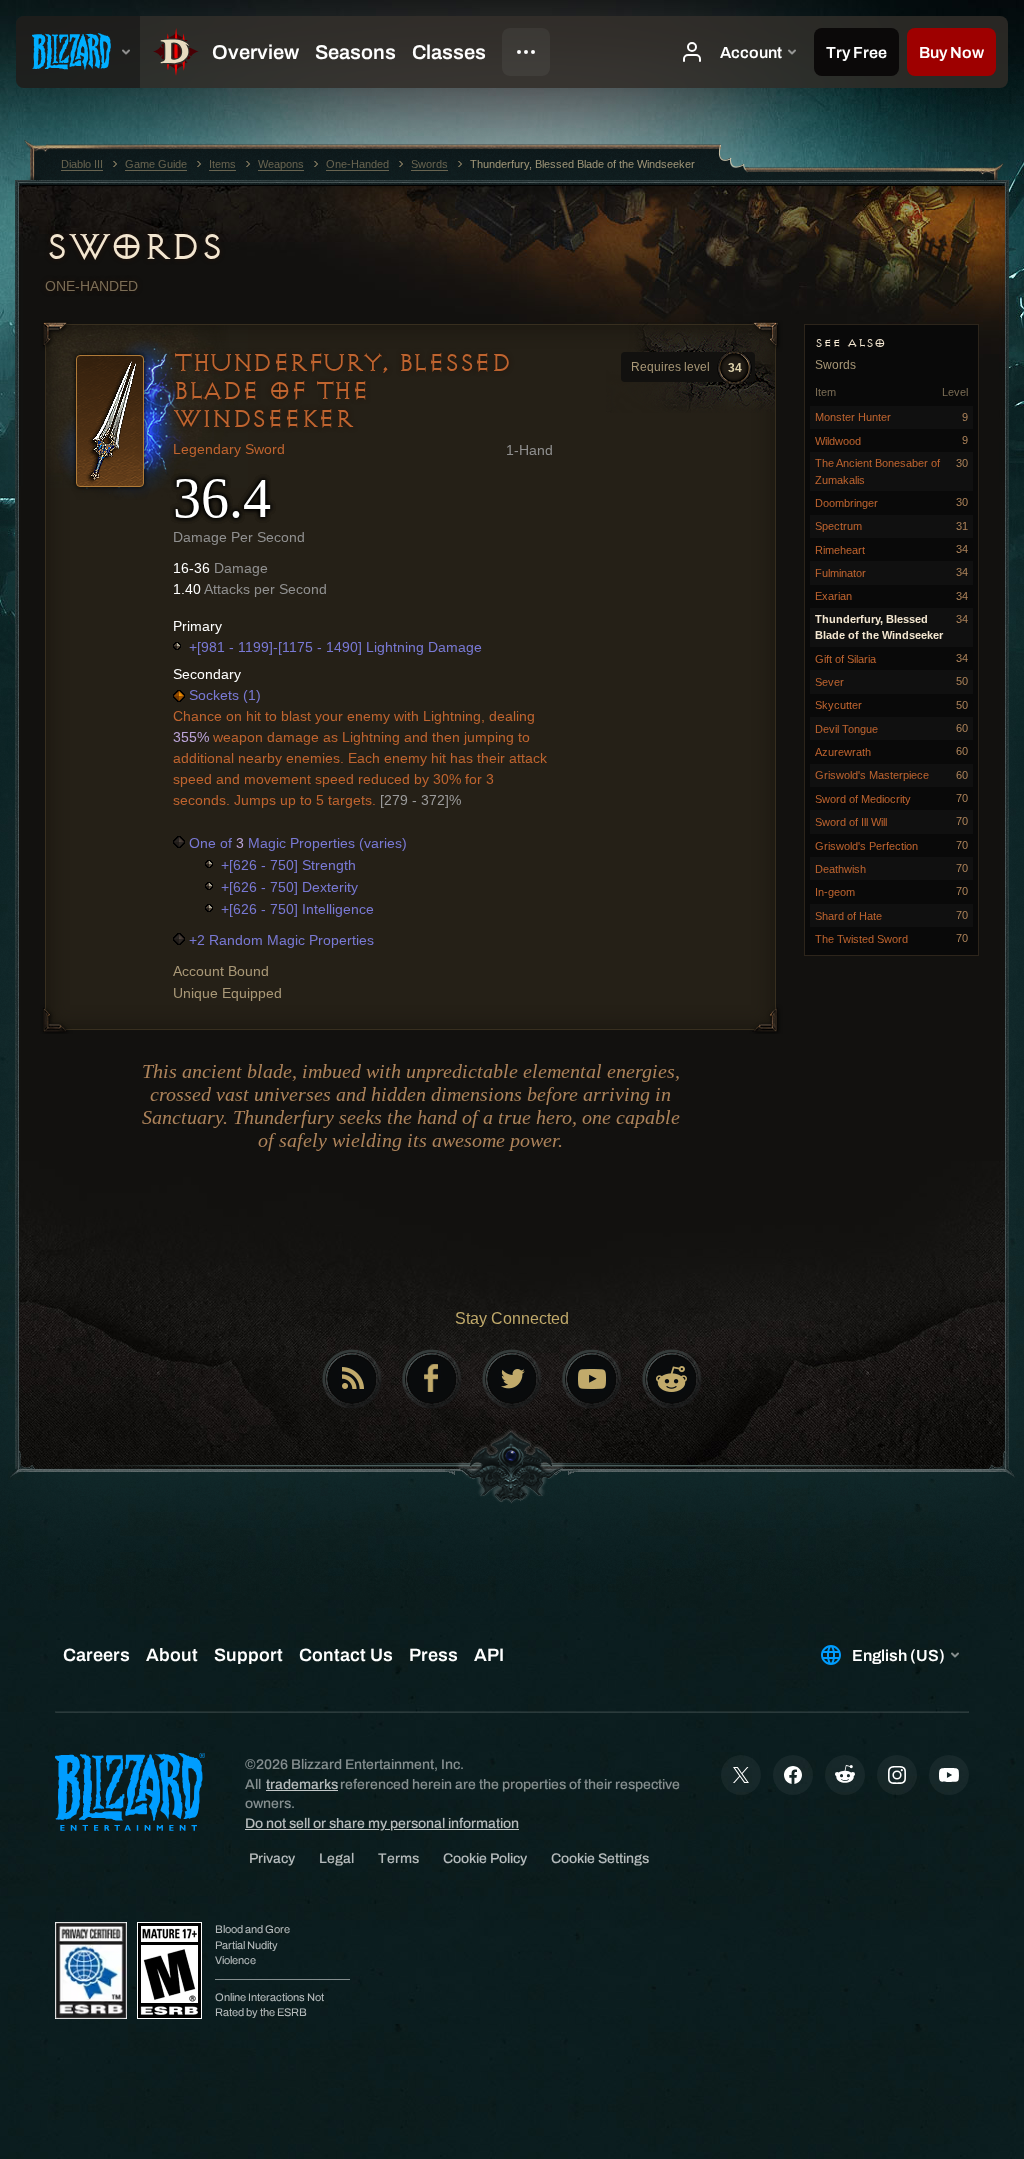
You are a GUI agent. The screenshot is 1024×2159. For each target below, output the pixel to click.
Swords (133, 247)
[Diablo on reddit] (672, 1379)
